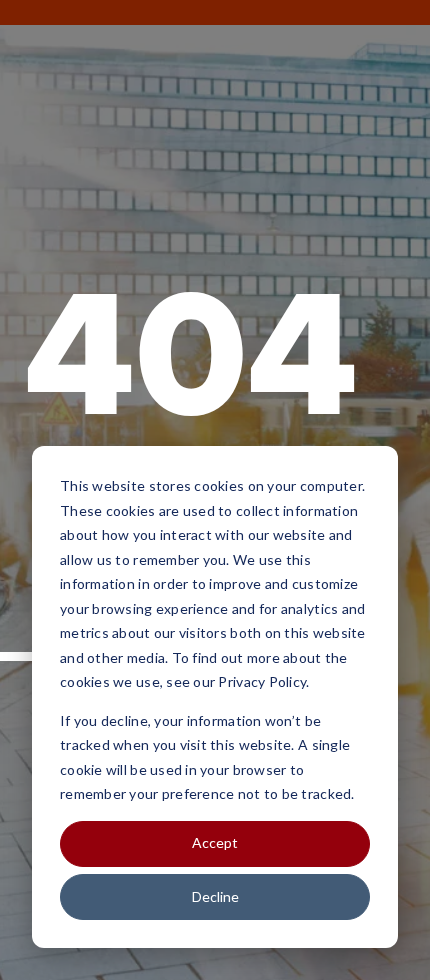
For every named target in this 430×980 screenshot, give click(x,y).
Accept (215, 842)
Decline (215, 896)
